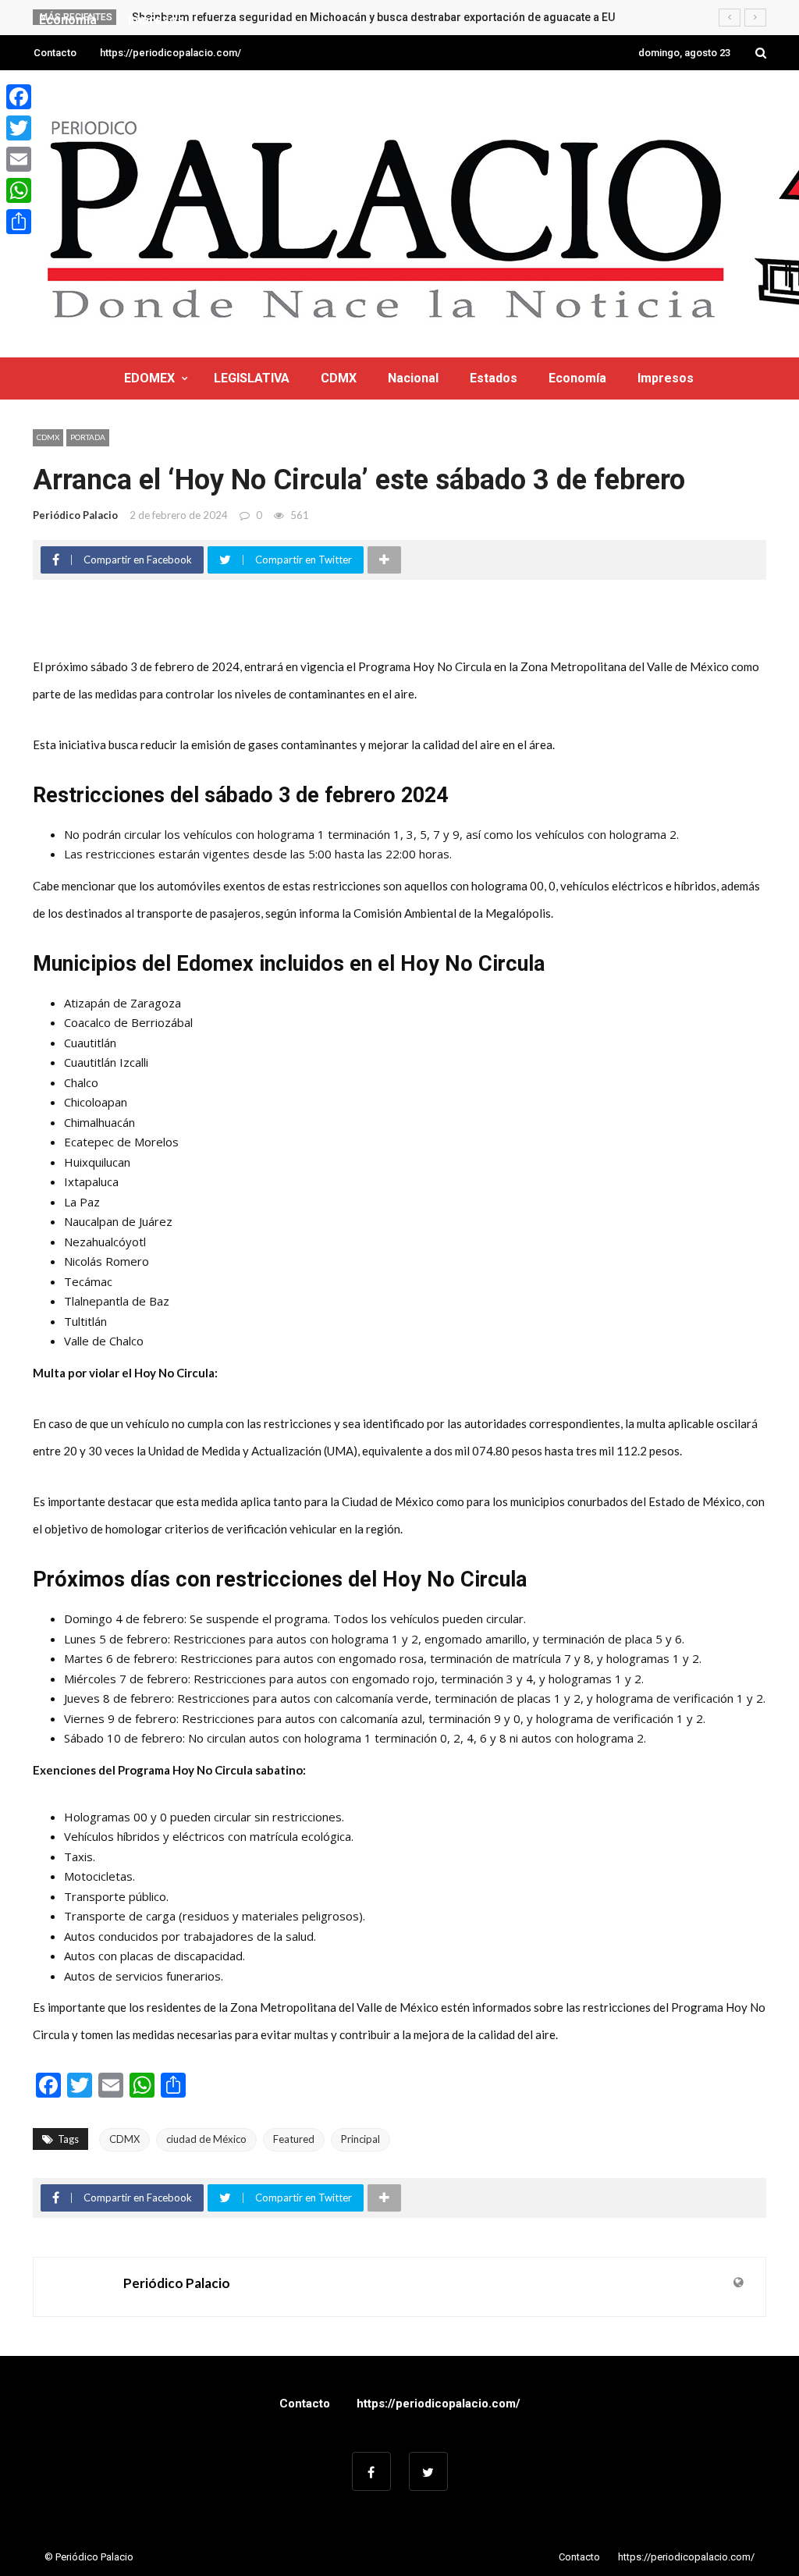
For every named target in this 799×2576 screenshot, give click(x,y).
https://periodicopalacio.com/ (170, 53)
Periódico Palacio (75, 515)
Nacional (413, 378)
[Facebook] (19, 97)
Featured (294, 2139)
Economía (577, 378)
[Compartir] (19, 222)
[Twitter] (19, 128)
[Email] (19, 159)
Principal (360, 2139)
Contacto (55, 53)
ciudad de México (206, 2139)
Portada (88, 437)
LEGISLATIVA (252, 378)
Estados (494, 378)
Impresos (666, 378)
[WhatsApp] (19, 190)
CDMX (339, 378)
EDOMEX (149, 378)
